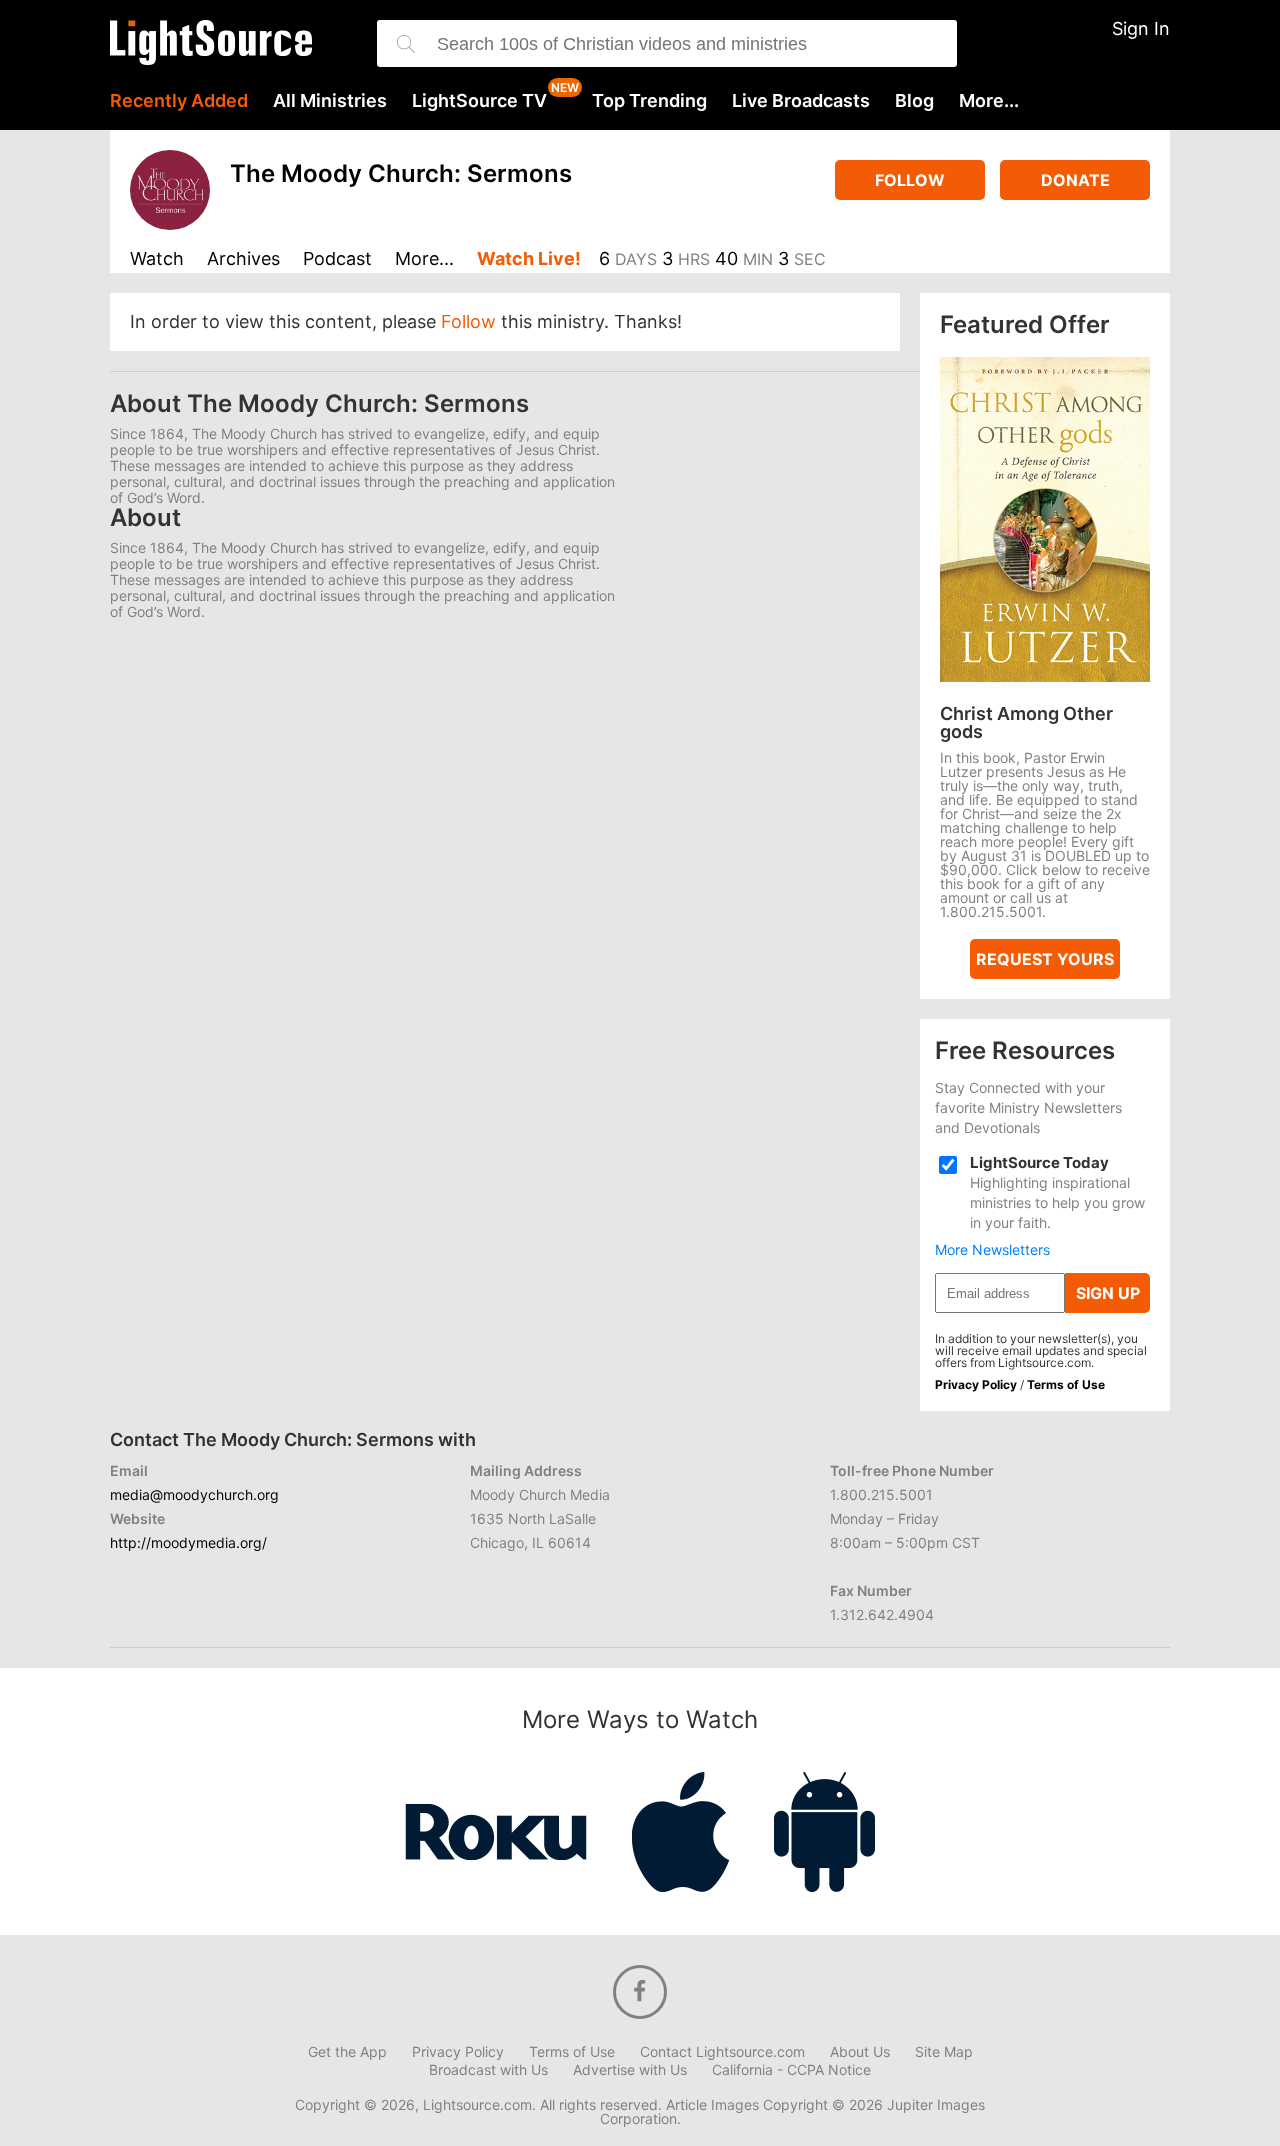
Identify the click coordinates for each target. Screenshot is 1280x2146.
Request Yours (1045, 959)
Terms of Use (1066, 1384)
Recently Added (179, 101)
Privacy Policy (976, 1384)
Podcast (337, 259)
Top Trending (649, 101)
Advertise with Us (630, 2070)
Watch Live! (529, 259)
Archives (243, 259)
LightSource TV (479, 101)
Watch (157, 259)
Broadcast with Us (488, 2070)
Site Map (944, 2052)
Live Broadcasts (801, 101)
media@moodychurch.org (194, 1494)
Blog (914, 101)
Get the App (347, 2052)
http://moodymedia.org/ (188, 1542)
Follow (910, 180)
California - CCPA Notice (791, 2070)
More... (989, 101)
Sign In (1141, 28)
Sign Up (1108, 1293)
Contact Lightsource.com (722, 2052)
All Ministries (330, 101)
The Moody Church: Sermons (401, 173)
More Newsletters (992, 1250)
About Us (860, 2052)
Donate (1075, 180)
